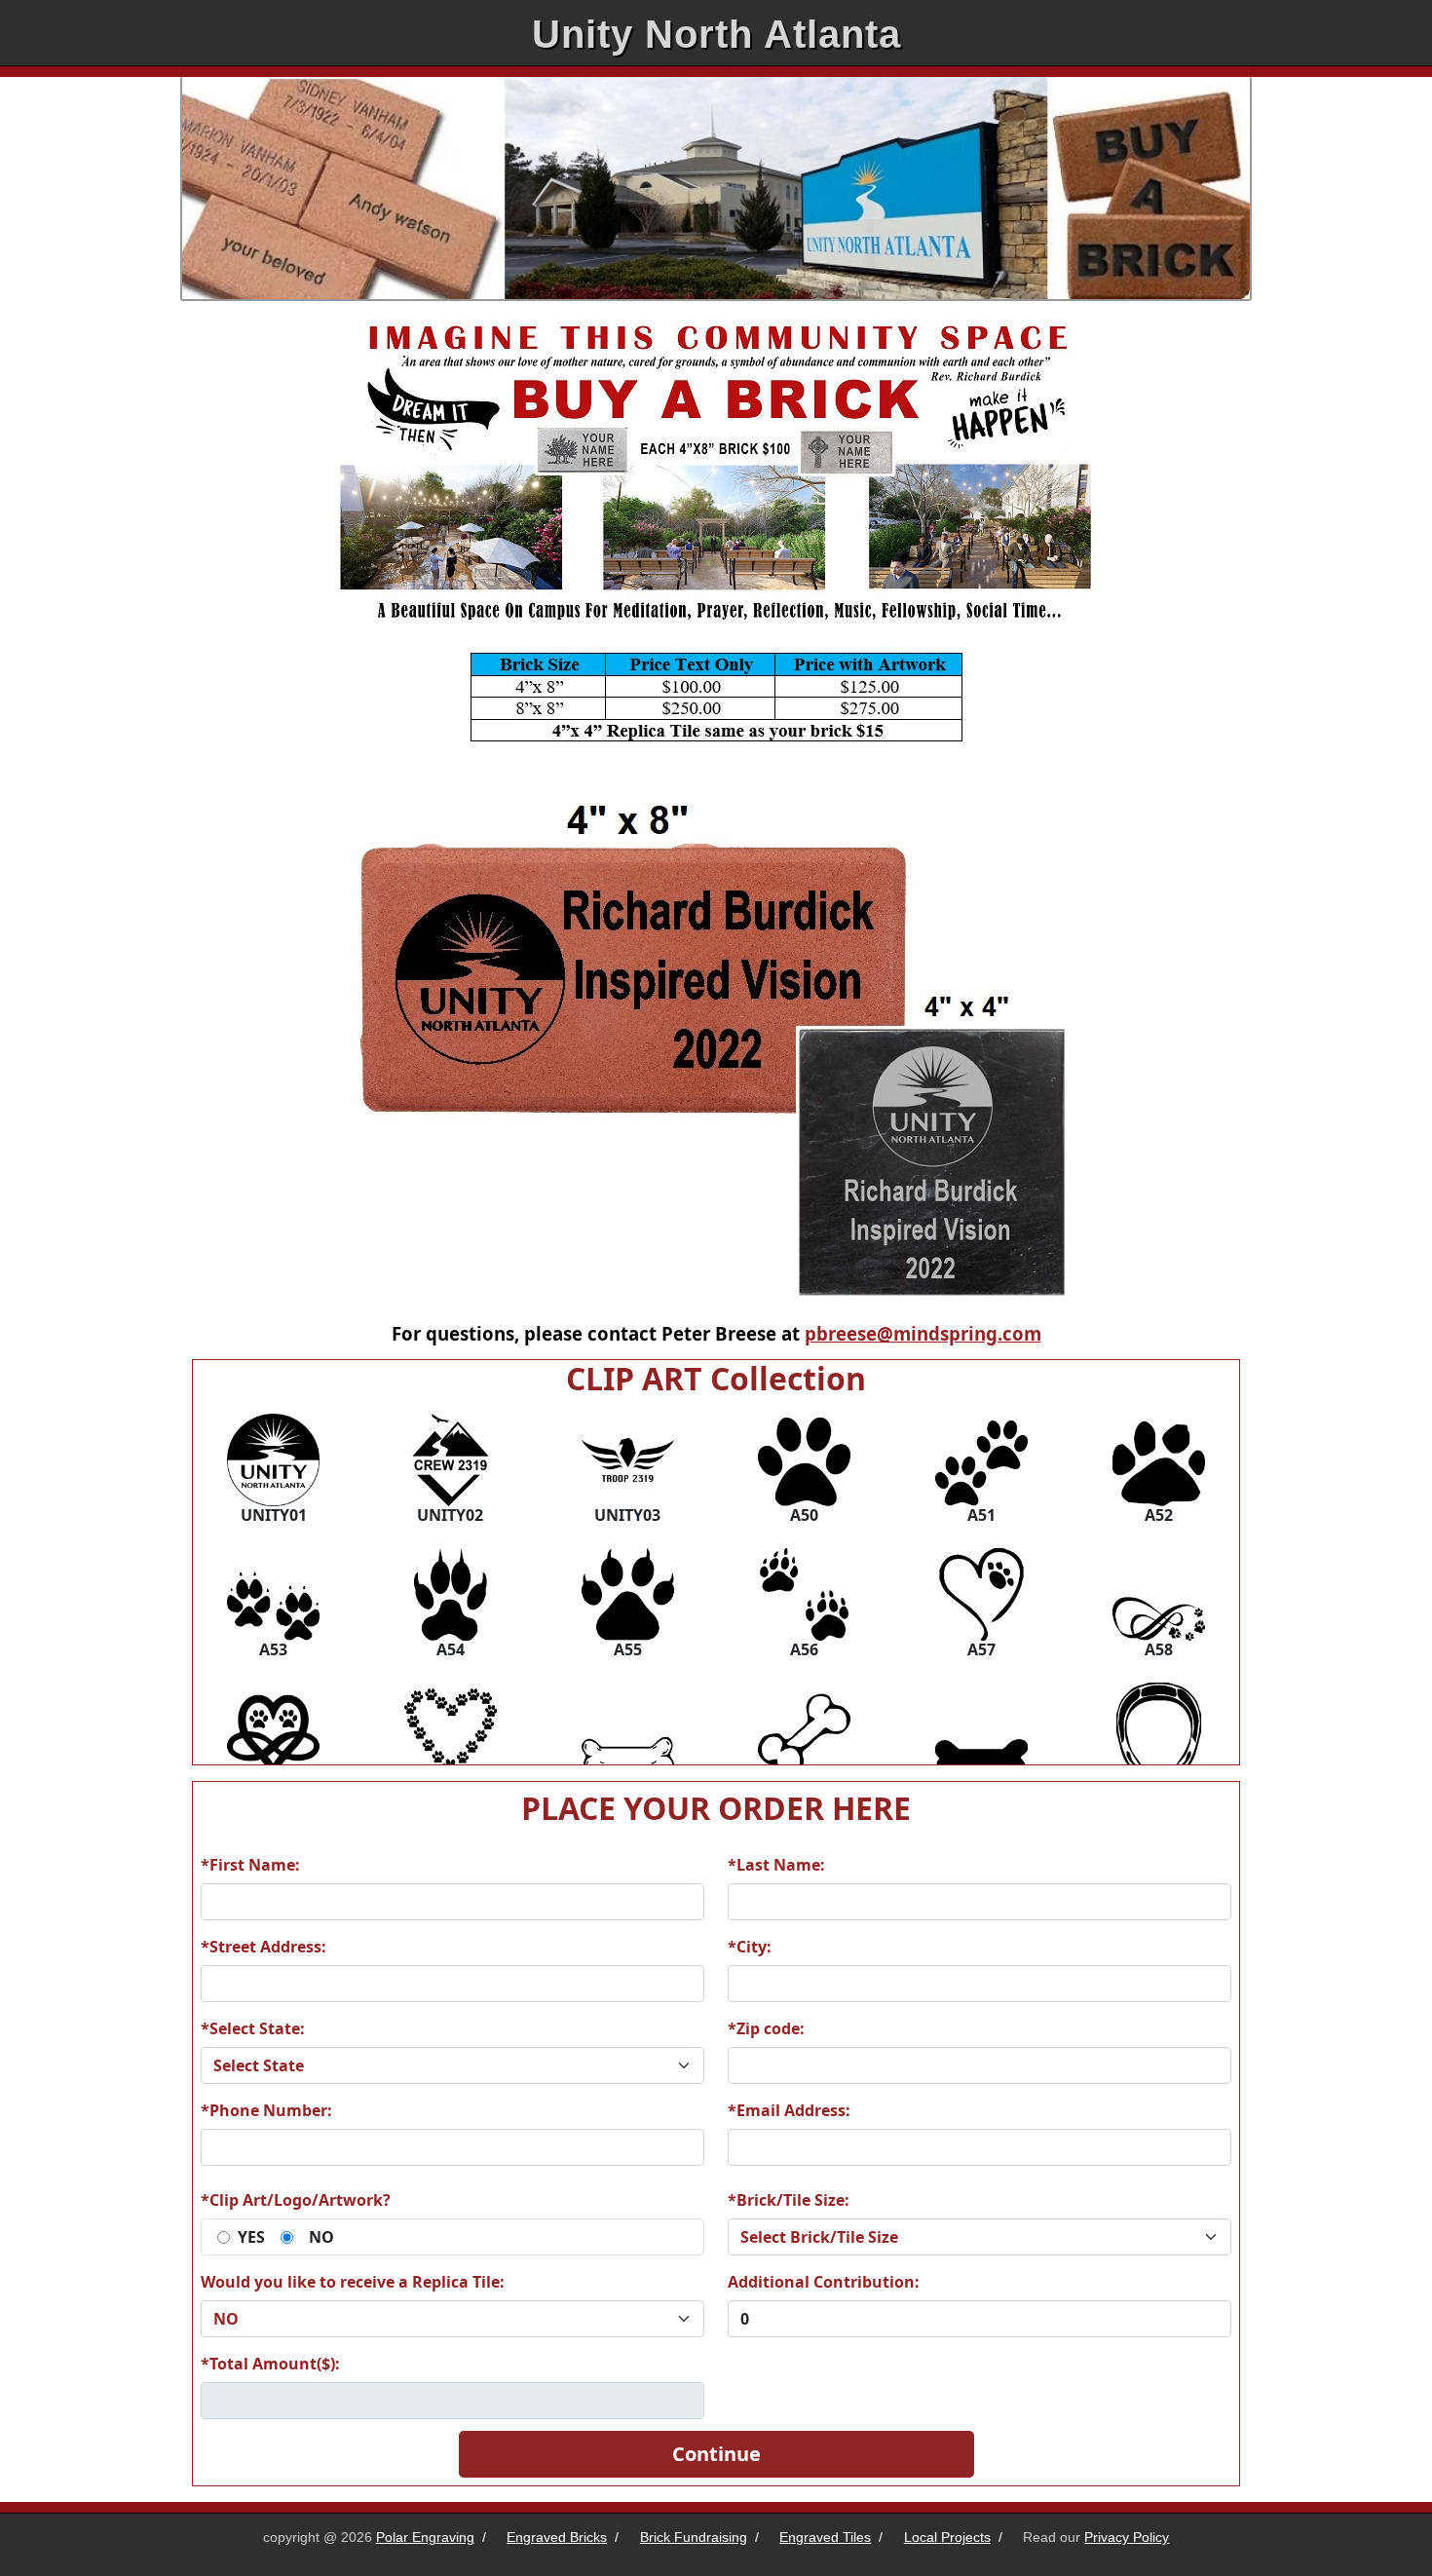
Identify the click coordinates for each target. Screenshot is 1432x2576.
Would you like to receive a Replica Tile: (353, 2282)
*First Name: (250, 1865)
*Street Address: (264, 1947)
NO (321, 2237)
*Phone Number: (266, 2110)
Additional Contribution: (824, 2282)
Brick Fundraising (694, 2537)
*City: (750, 1947)
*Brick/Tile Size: (789, 2200)
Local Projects (947, 2537)
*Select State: (253, 2028)
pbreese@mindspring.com (923, 1333)
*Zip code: (766, 2028)
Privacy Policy (1127, 2537)
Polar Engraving (425, 2537)
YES (251, 2237)
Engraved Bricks (557, 2537)
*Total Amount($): (270, 2364)
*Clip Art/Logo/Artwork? (296, 2200)
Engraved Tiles (825, 2537)
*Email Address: (789, 2110)
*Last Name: (776, 1865)
